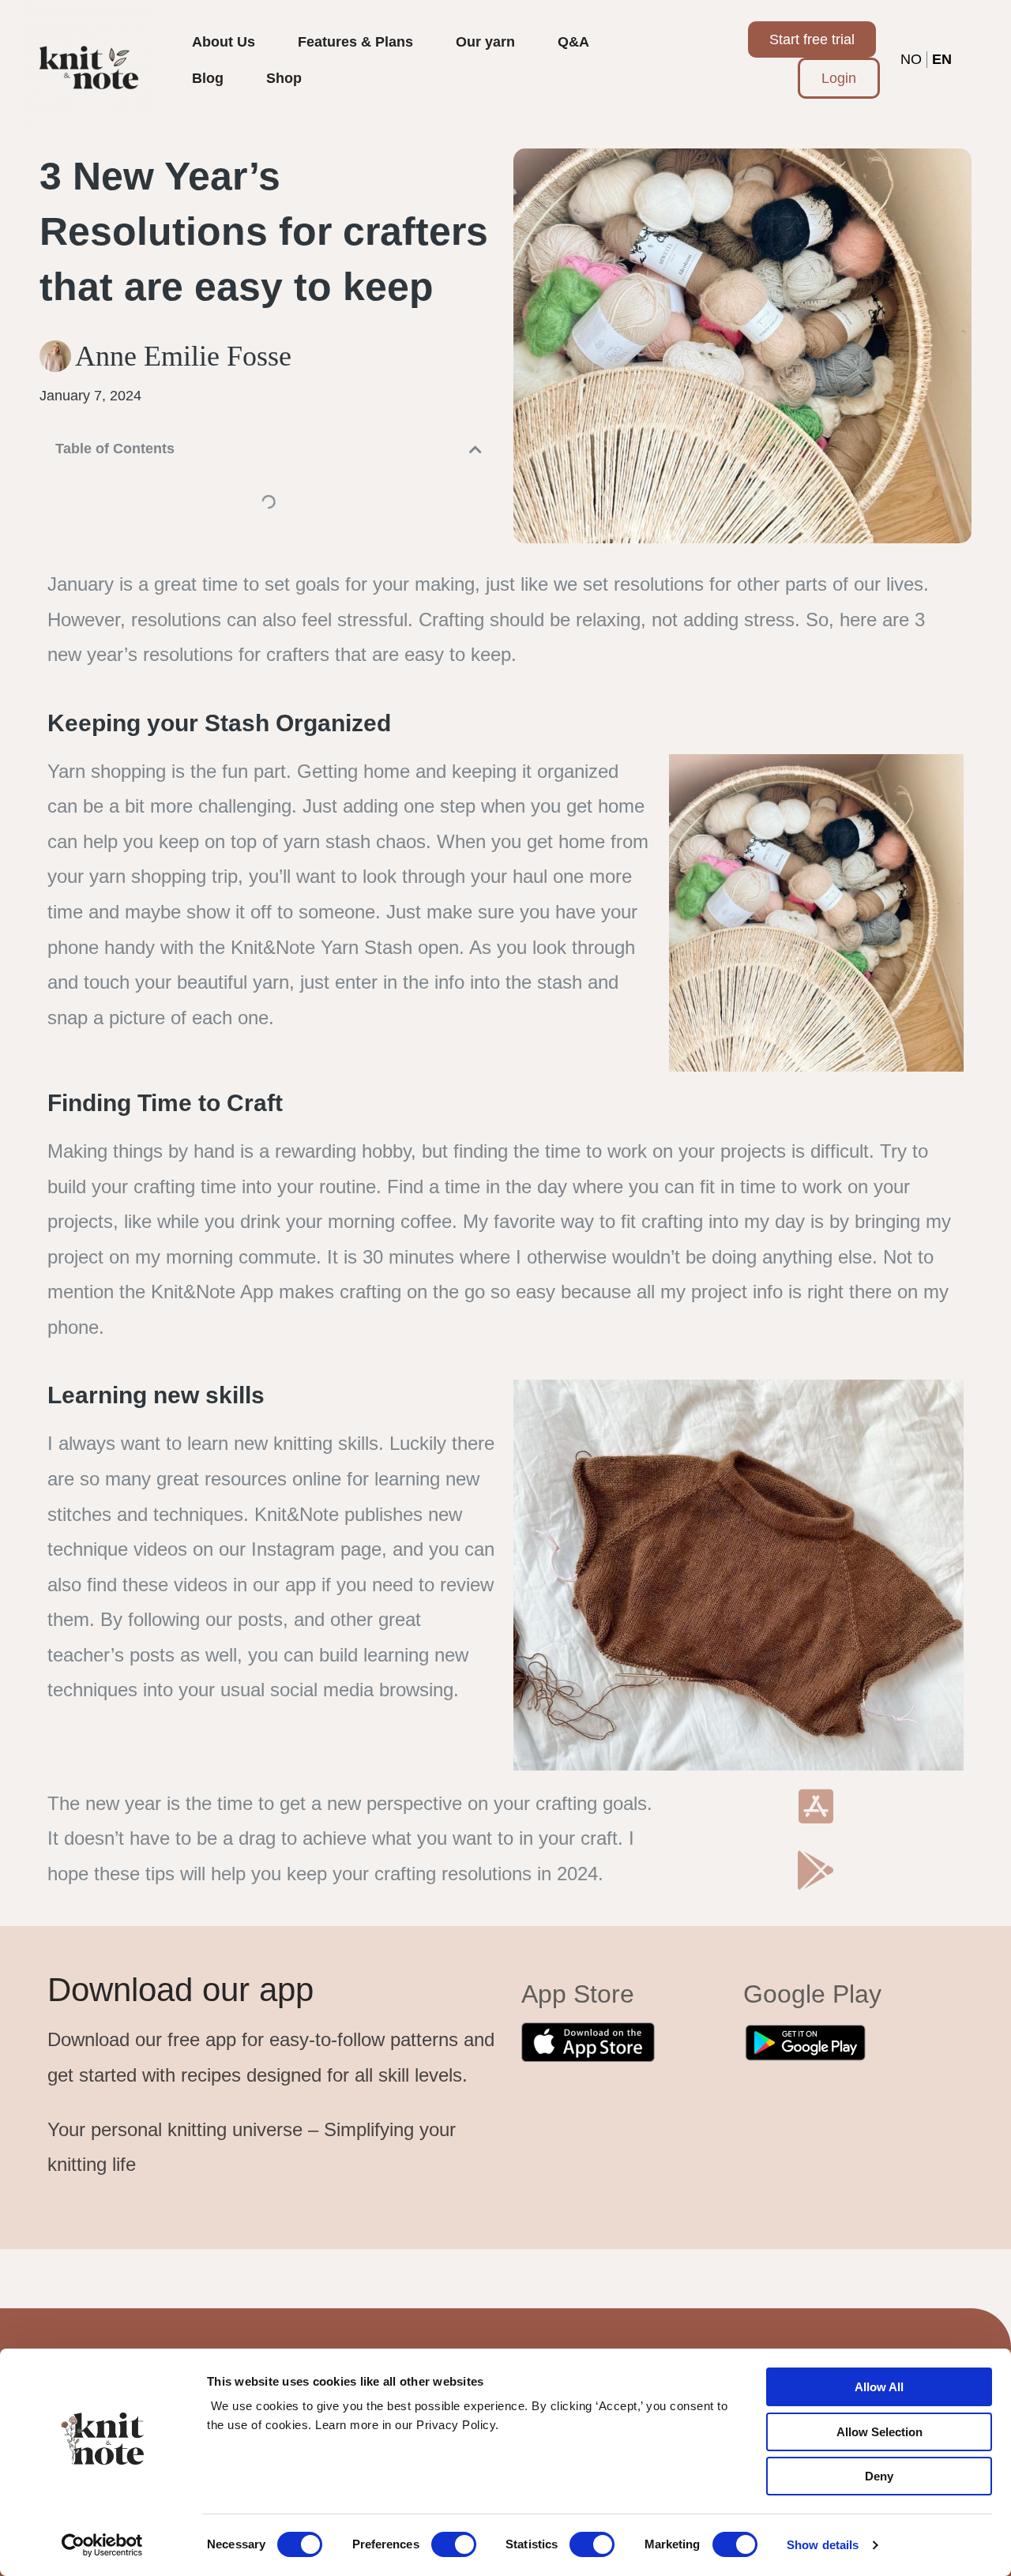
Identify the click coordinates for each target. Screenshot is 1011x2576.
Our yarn (485, 42)
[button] (475, 449)
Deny (879, 2476)
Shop (284, 78)
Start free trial (812, 39)
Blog (208, 78)
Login (839, 78)
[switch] (454, 2544)
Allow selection (879, 2432)
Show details (823, 2545)
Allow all (879, 2387)
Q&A (573, 42)
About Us (224, 42)
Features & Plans (355, 42)
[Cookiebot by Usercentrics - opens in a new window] (102, 2545)
